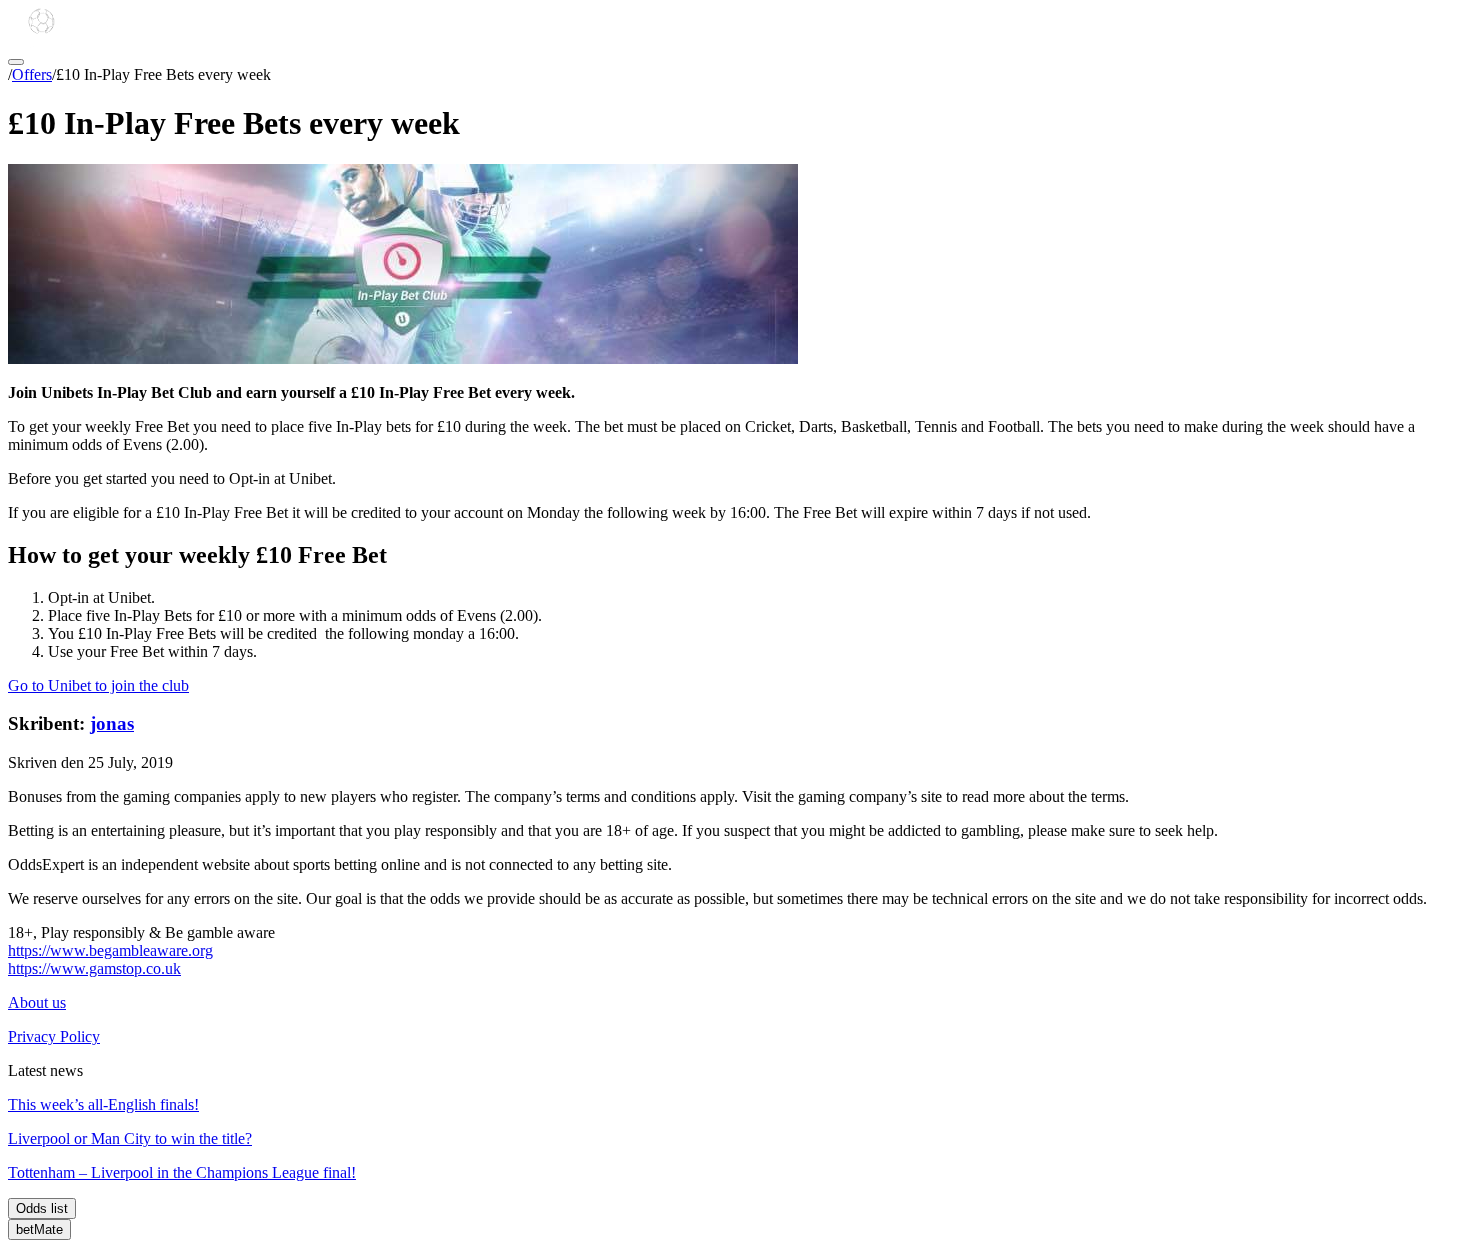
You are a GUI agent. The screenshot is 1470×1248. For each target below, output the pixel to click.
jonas (112, 723)
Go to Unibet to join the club (98, 685)
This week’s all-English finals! (103, 1104)
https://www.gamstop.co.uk (94, 968)
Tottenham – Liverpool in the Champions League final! (182, 1172)
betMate (39, 1229)
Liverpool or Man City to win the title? (130, 1138)
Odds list (42, 1208)
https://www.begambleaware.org (110, 950)
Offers (32, 74)
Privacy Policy (54, 1036)
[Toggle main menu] (16, 62)
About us (37, 1002)
